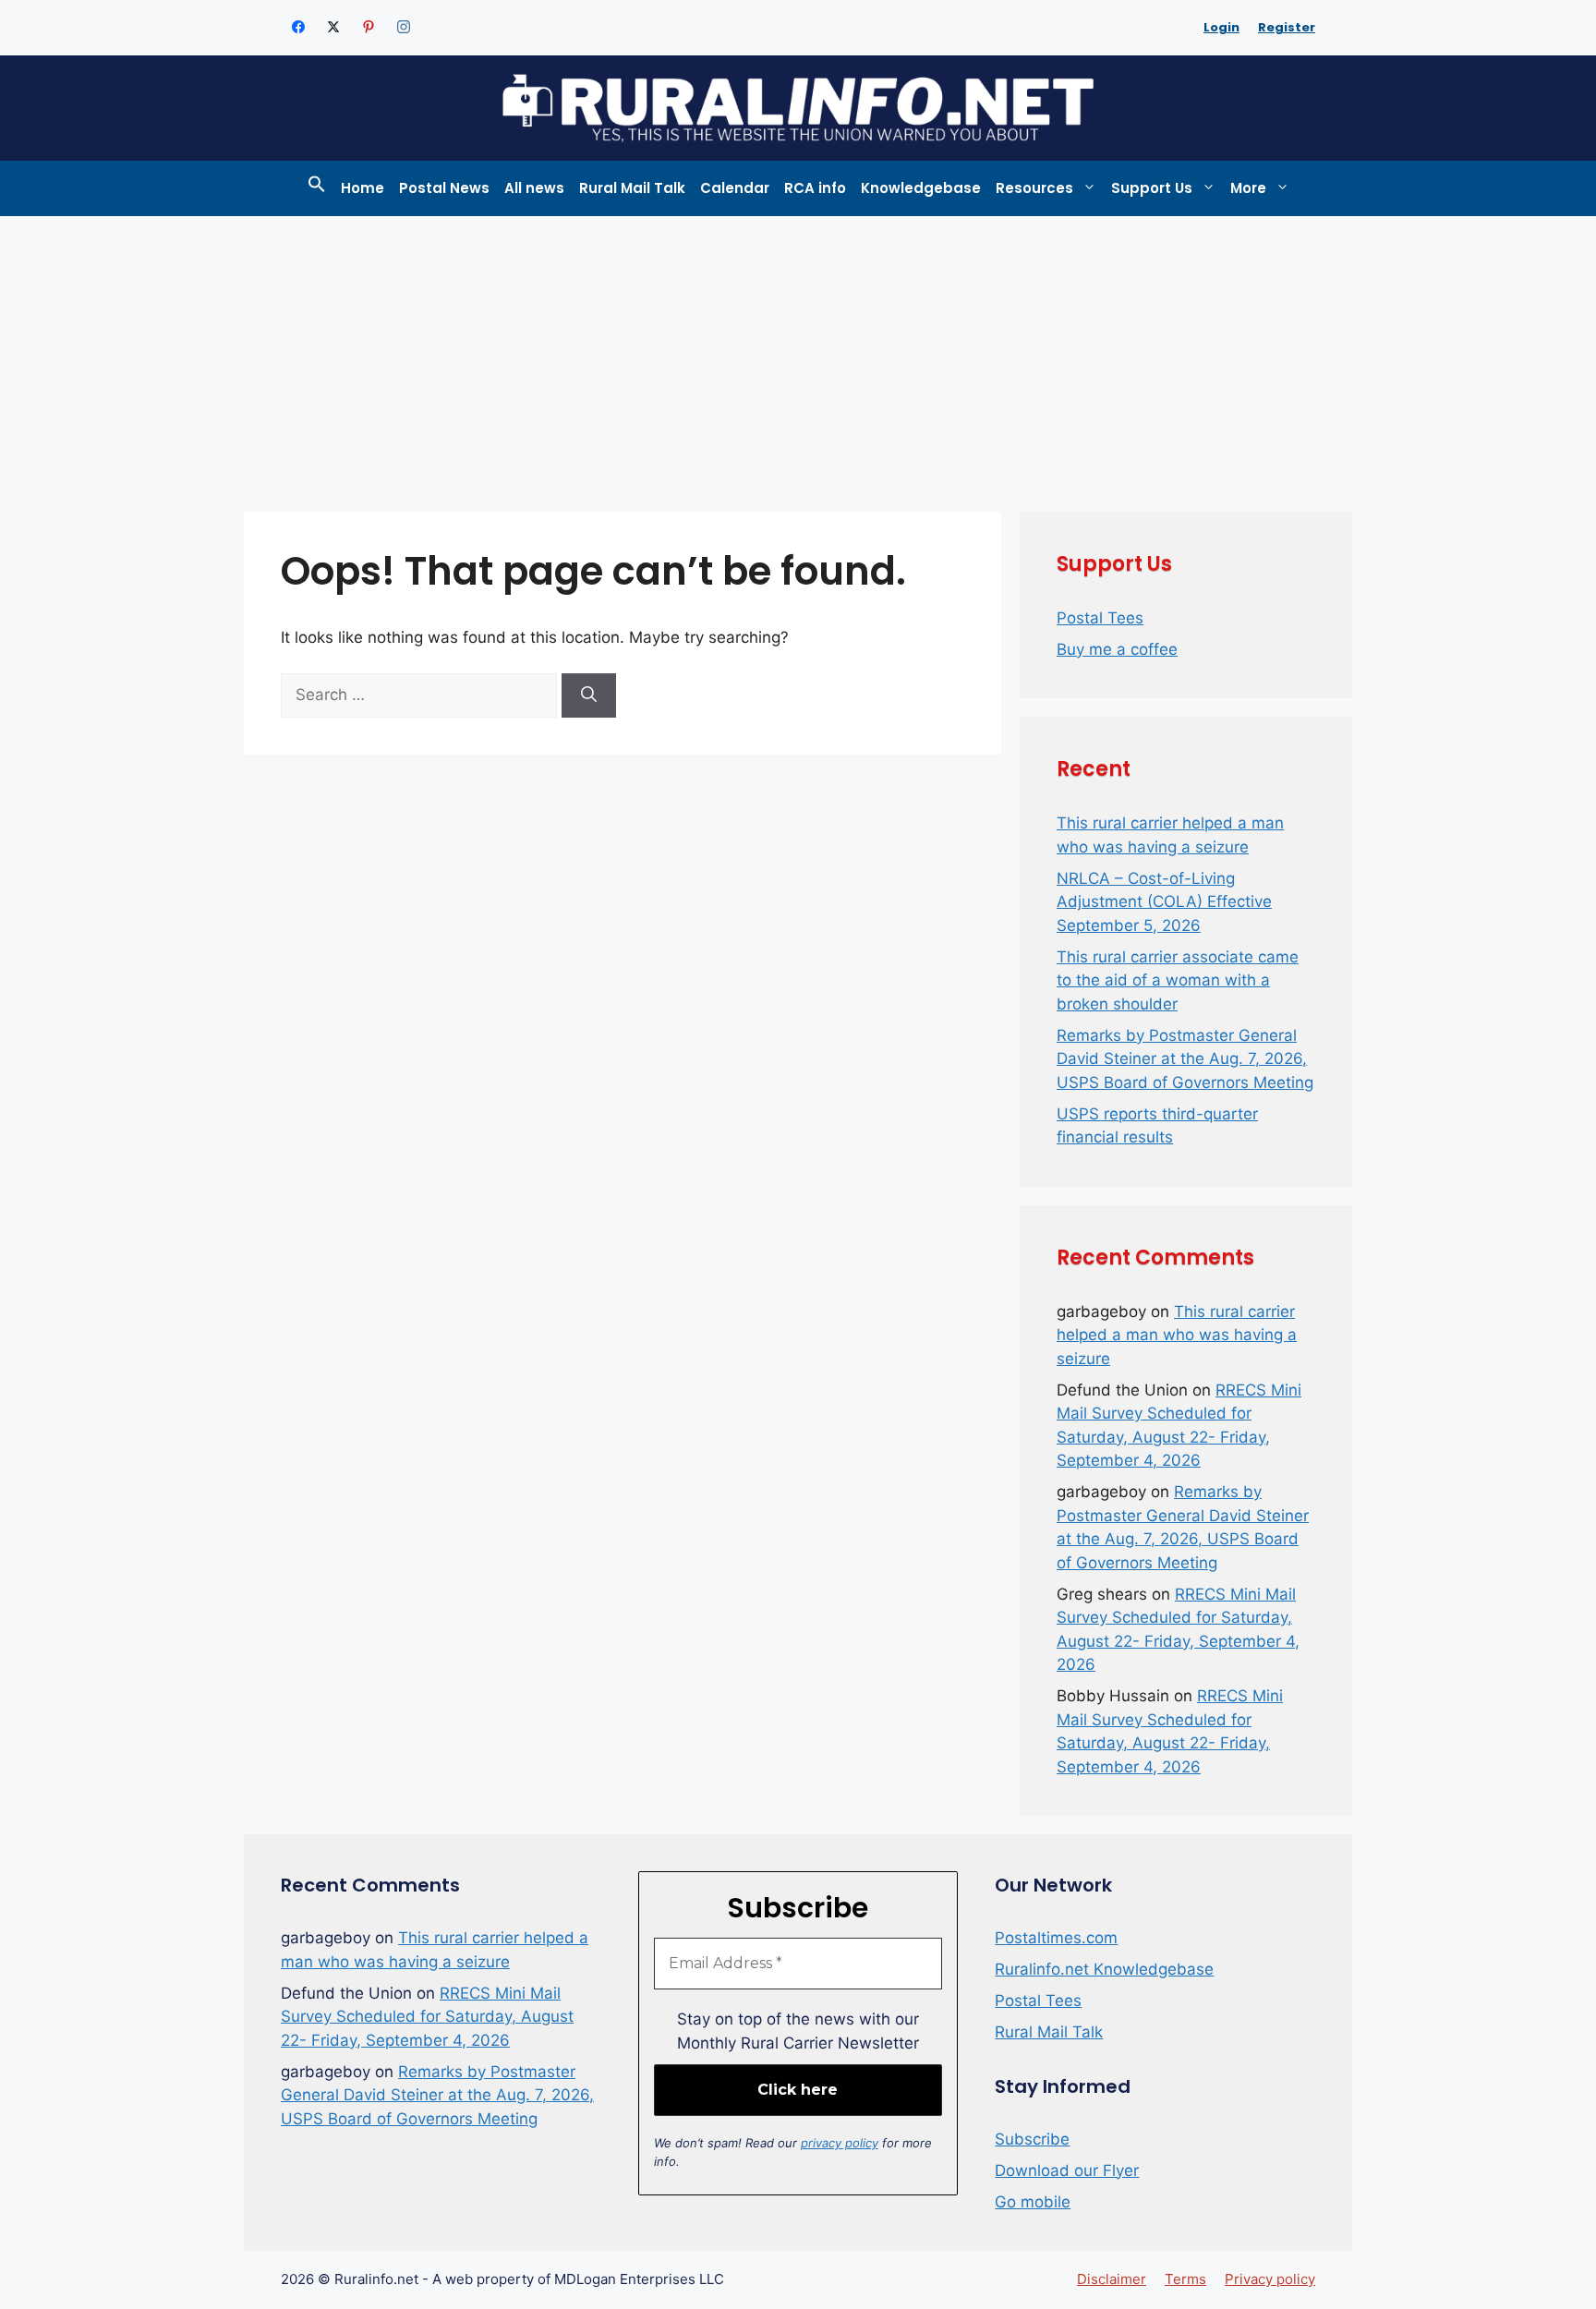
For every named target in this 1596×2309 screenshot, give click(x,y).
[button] (317, 188)
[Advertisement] (798, 355)
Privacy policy (1270, 2279)
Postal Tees (1100, 618)
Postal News (444, 188)
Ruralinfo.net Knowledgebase (1104, 1969)
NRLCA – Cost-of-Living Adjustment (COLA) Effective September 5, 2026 (1164, 902)
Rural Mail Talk (632, 188)
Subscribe (1032, 2139)
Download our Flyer (1067, 2170)
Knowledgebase (921, 188)
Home (363, 188)
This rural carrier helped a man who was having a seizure (1177, 1335)
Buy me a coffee (1117, 649)
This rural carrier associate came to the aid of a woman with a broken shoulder (1178, 980)
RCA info (815, 188)
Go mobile (1033, 2202)
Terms (1185, 2279)
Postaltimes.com (1056, 1938)
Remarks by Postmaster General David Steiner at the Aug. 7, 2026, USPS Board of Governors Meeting (1185, 1059)
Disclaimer (1112, 2279)
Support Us (1152, 188)
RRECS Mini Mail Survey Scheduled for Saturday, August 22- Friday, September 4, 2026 (427, 2017)
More (1248, 188)
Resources (1034, 188)
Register (1287, 27)
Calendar (735, 188)
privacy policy (840, 2143)
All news (534, 188)
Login (1221, 27)
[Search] (589, 695)
